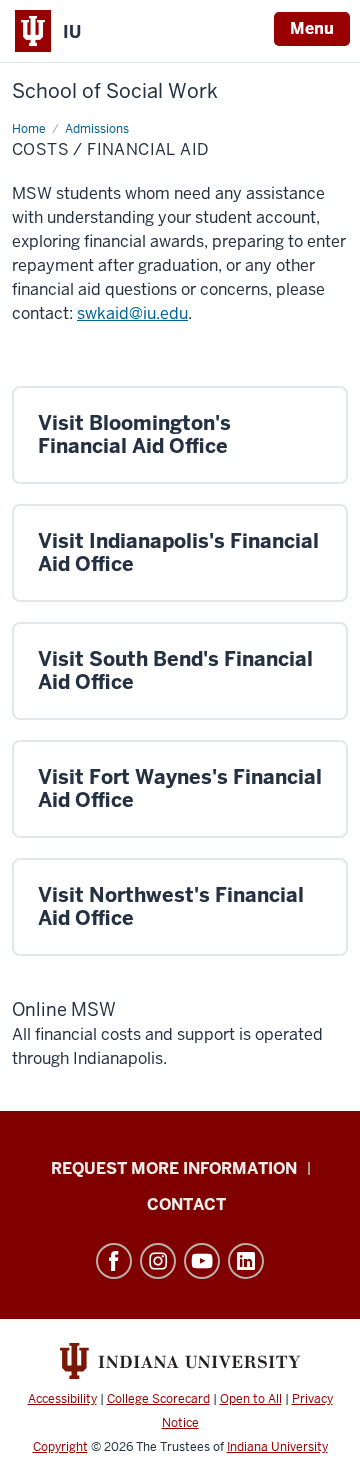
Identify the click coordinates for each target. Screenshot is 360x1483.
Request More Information (174, 1168)
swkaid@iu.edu (132, 313)
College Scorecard (158, 1399)
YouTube (202, 1261)
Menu (312, 28)
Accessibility (62, 1399)
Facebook (114, 1261)
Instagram (158, 1261)
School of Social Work (115, 91)
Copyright (60, 1447)
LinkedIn (246, 1261)
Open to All (251, 1399)
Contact (186, 1204)
